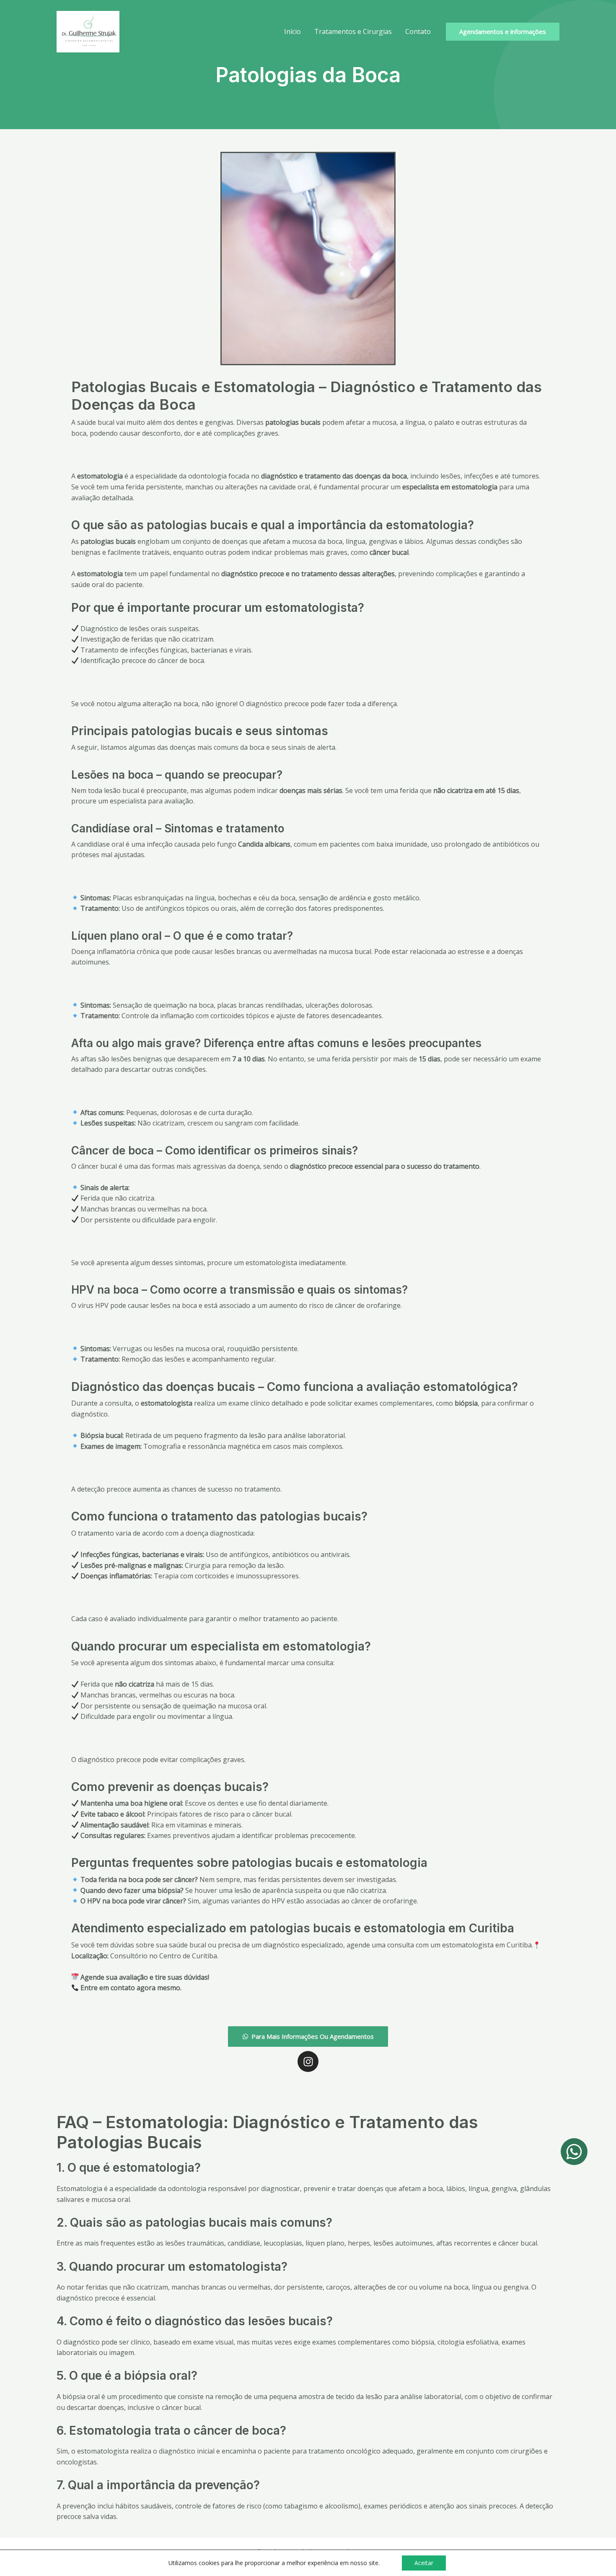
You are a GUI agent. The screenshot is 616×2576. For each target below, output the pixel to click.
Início (292, 31)
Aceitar (424, 2563)
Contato (418, 31)
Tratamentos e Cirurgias (353, 31)
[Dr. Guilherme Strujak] (88, 31)
